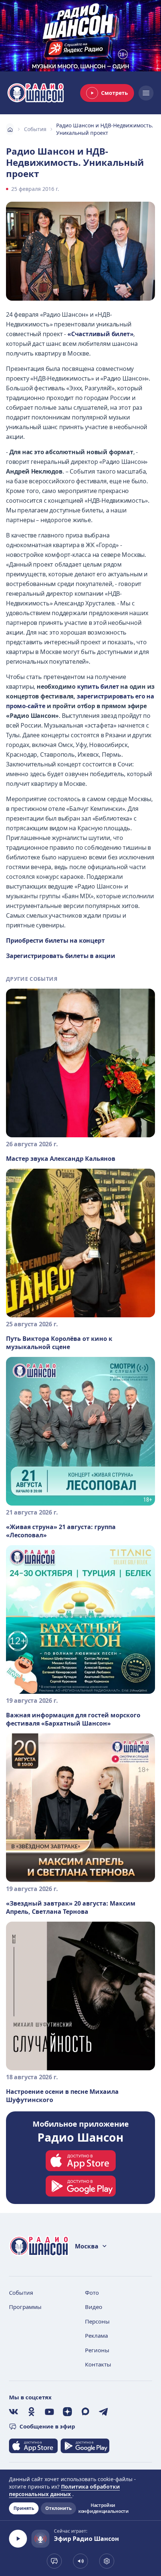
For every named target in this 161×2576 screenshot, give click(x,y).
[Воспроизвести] (18, 2539)
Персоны (97, 2321)
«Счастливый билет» (100, 334)
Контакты (98, 2364)
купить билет (98, 686)
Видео (94, 2307)
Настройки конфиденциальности (103, 2508)
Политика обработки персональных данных (64, 2490)
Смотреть (115, 93)
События (35, 129)
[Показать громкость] (80, 2561)
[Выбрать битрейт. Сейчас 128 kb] (107, 2561)
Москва (87, 2246)
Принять (24, 2508)
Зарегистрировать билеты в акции (61, 956)
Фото (92, 2293)
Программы (25, 2307)
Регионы (97, 2350)
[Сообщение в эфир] (54, 2561)
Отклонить (58, 2508)
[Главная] (10, 129)
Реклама (96, 2335)
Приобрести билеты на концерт (55, 940)
